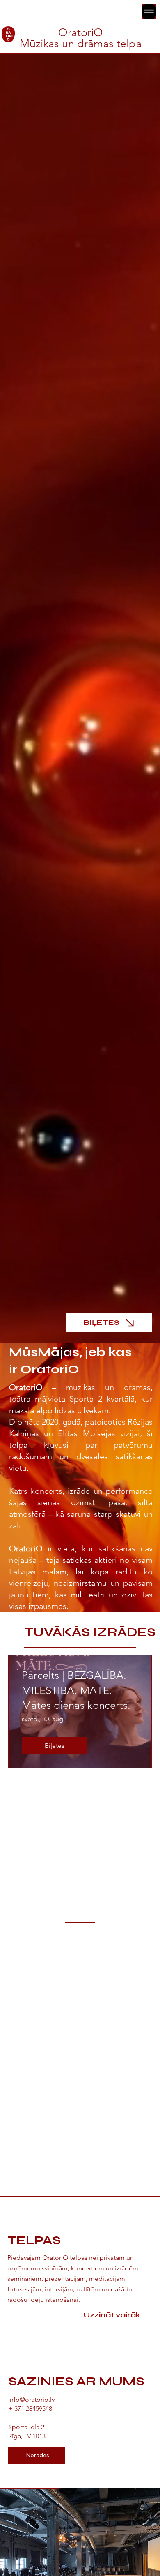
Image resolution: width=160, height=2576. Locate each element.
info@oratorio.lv (31, 2399)
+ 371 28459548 (30, 2408)
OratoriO (81, 32)
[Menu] (149, 11)
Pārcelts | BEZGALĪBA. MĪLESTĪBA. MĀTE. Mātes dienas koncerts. (76, 1690)
